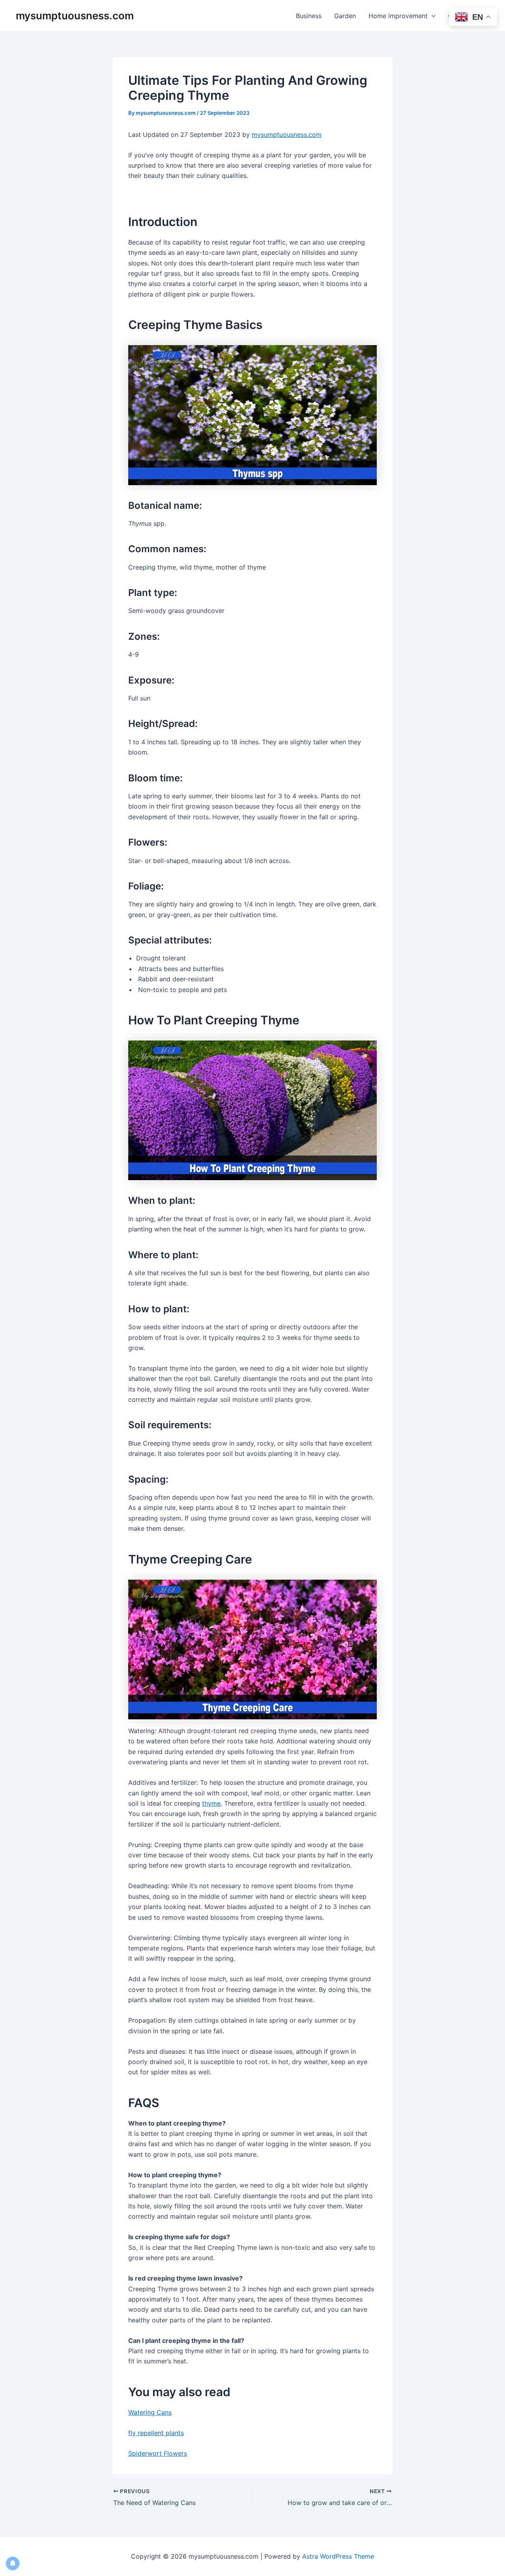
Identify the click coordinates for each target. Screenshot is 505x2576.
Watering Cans (150, 2412)
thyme (211, 1803)
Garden (345, 16)
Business (309, 16)
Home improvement (398, 16)
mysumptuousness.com (75, 16)
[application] (432, 16)
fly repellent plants (156, 2433)
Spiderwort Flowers (158, 2453)
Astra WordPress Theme (338, 2556)
